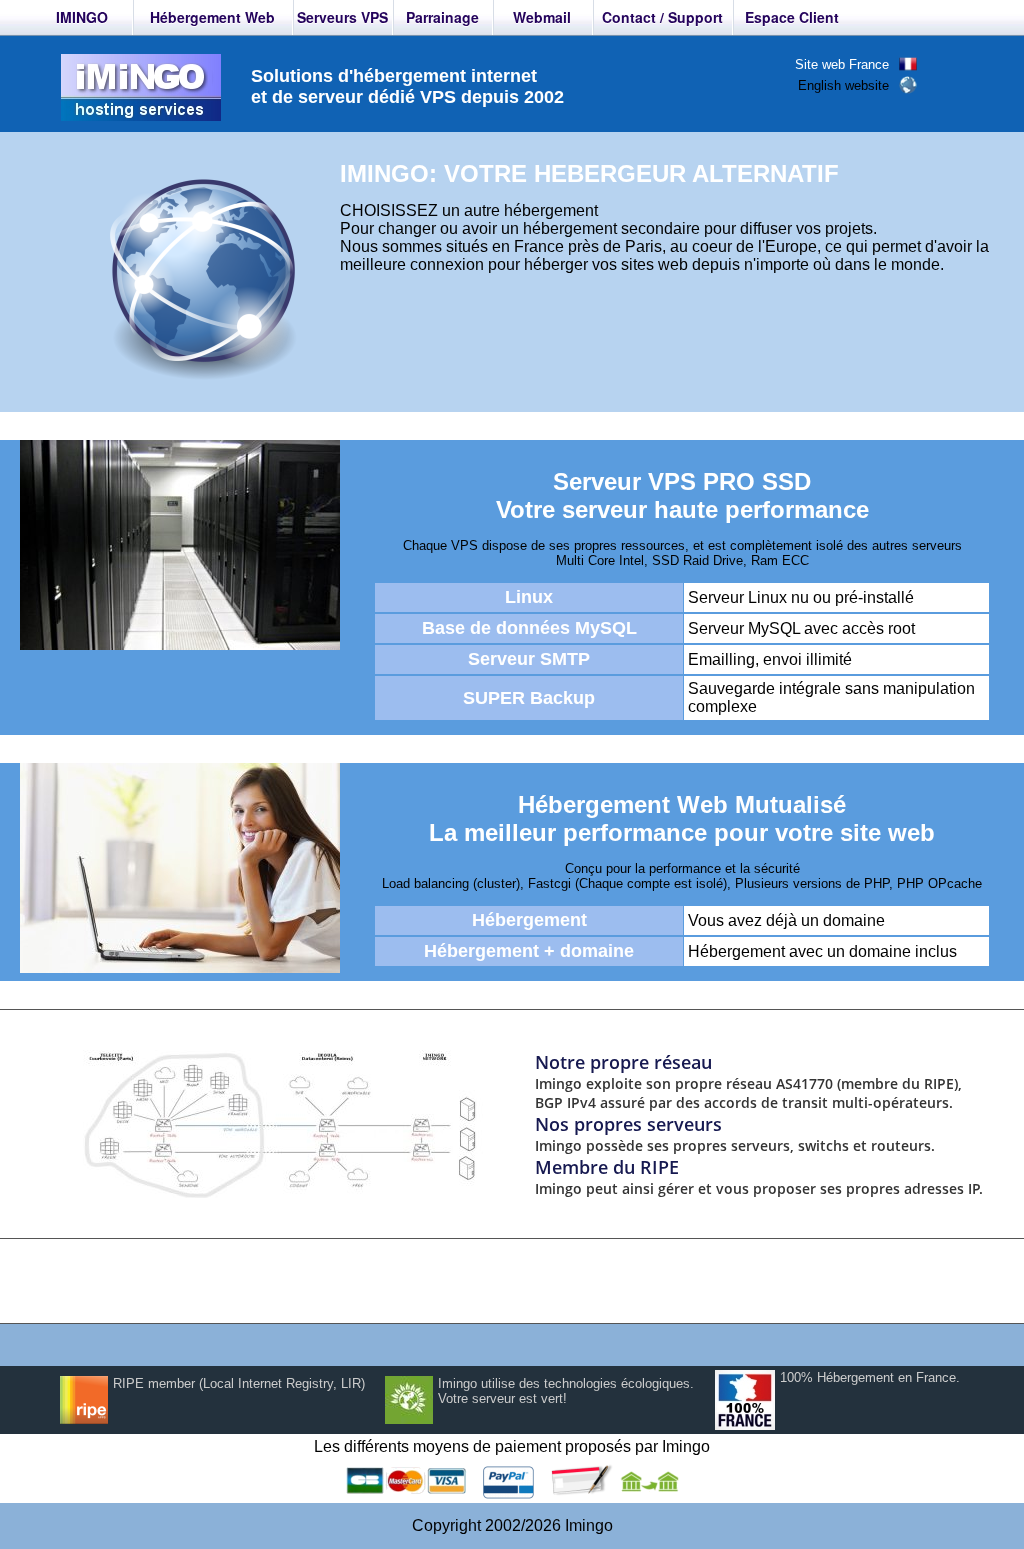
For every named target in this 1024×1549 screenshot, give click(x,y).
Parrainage (442, 17)
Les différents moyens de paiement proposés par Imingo (512, 1446)
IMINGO (82, 17)
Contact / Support (662, 17)
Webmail (542, 17)
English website (843, 85)
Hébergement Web (212, 17)
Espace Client (792, 17)
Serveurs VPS (342, 17)
